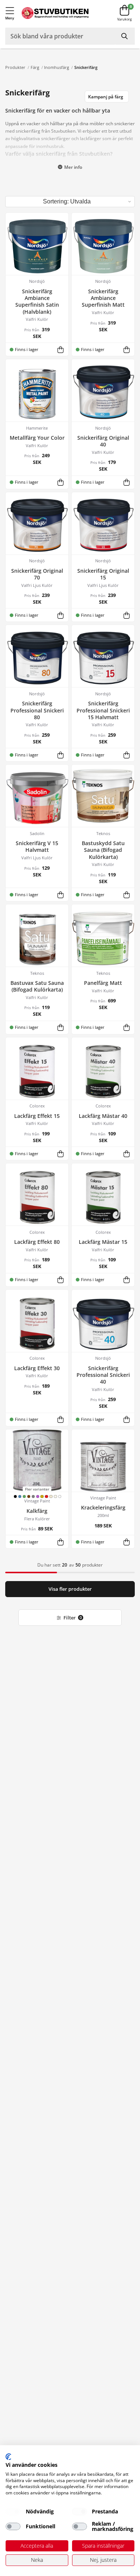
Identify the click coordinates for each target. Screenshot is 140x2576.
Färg (35, 67)
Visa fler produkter (70, 1589)
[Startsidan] (55, 13)
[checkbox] (13, 2512)
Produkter (15, 67)
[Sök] (125, 36)
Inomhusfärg (57, 67)
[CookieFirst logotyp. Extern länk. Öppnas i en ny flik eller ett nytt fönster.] (8, 2457)
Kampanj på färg (106, 97)
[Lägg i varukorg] (61, 349)
